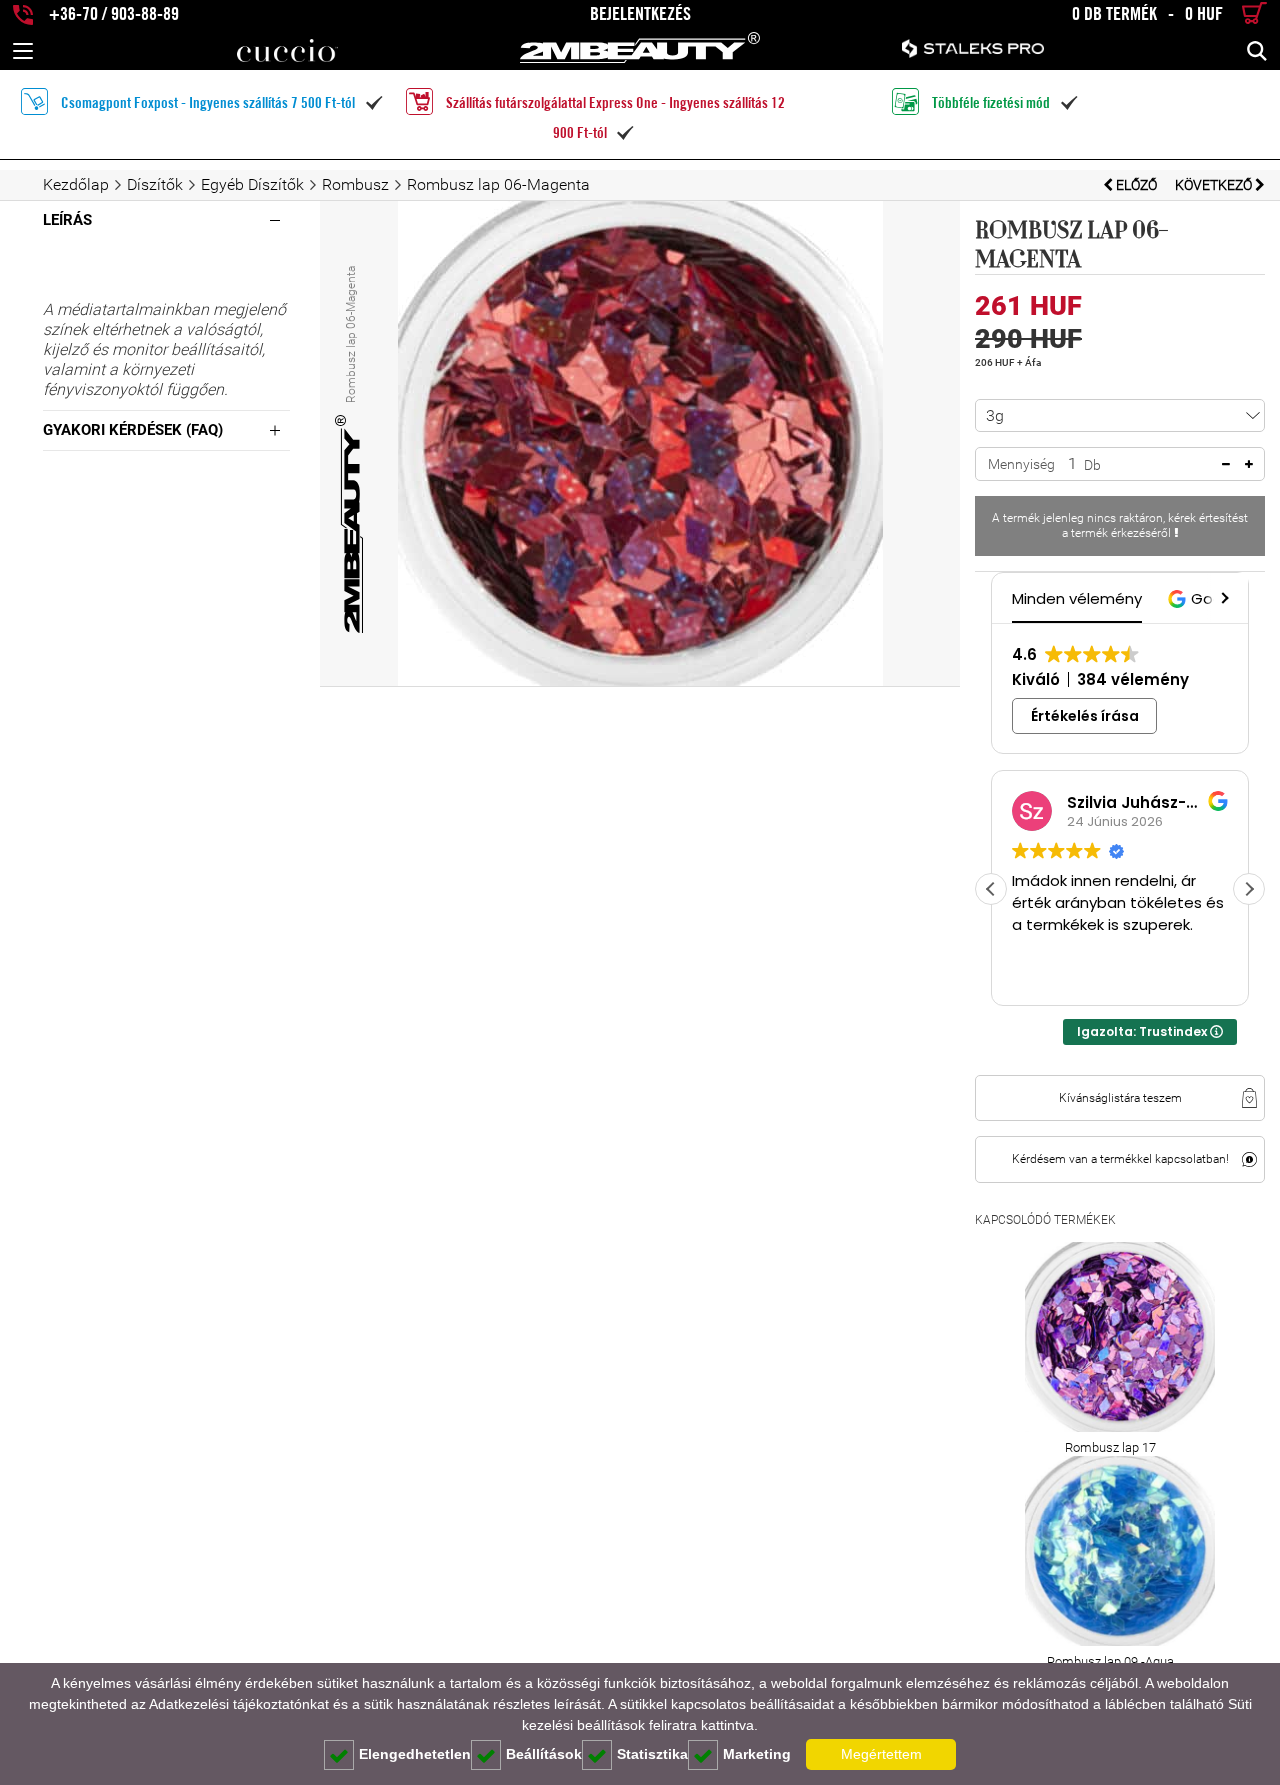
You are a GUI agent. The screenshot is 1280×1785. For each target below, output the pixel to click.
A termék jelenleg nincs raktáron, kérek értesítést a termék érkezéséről (1120, 525)
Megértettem (881, 1754)
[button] (1223, 597)
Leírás (67, 220)
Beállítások (544, 1754)
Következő (1215, 185)
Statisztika (652, 1754)
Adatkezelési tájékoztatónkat (239, 1704)
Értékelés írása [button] (1085, 716)
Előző (1136, 185)
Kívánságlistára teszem (1120, 1098)
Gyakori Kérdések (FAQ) (133, 430)
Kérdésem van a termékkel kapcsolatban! (1120, 1159)
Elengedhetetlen (415, 1754)
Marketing (757, 1754)
